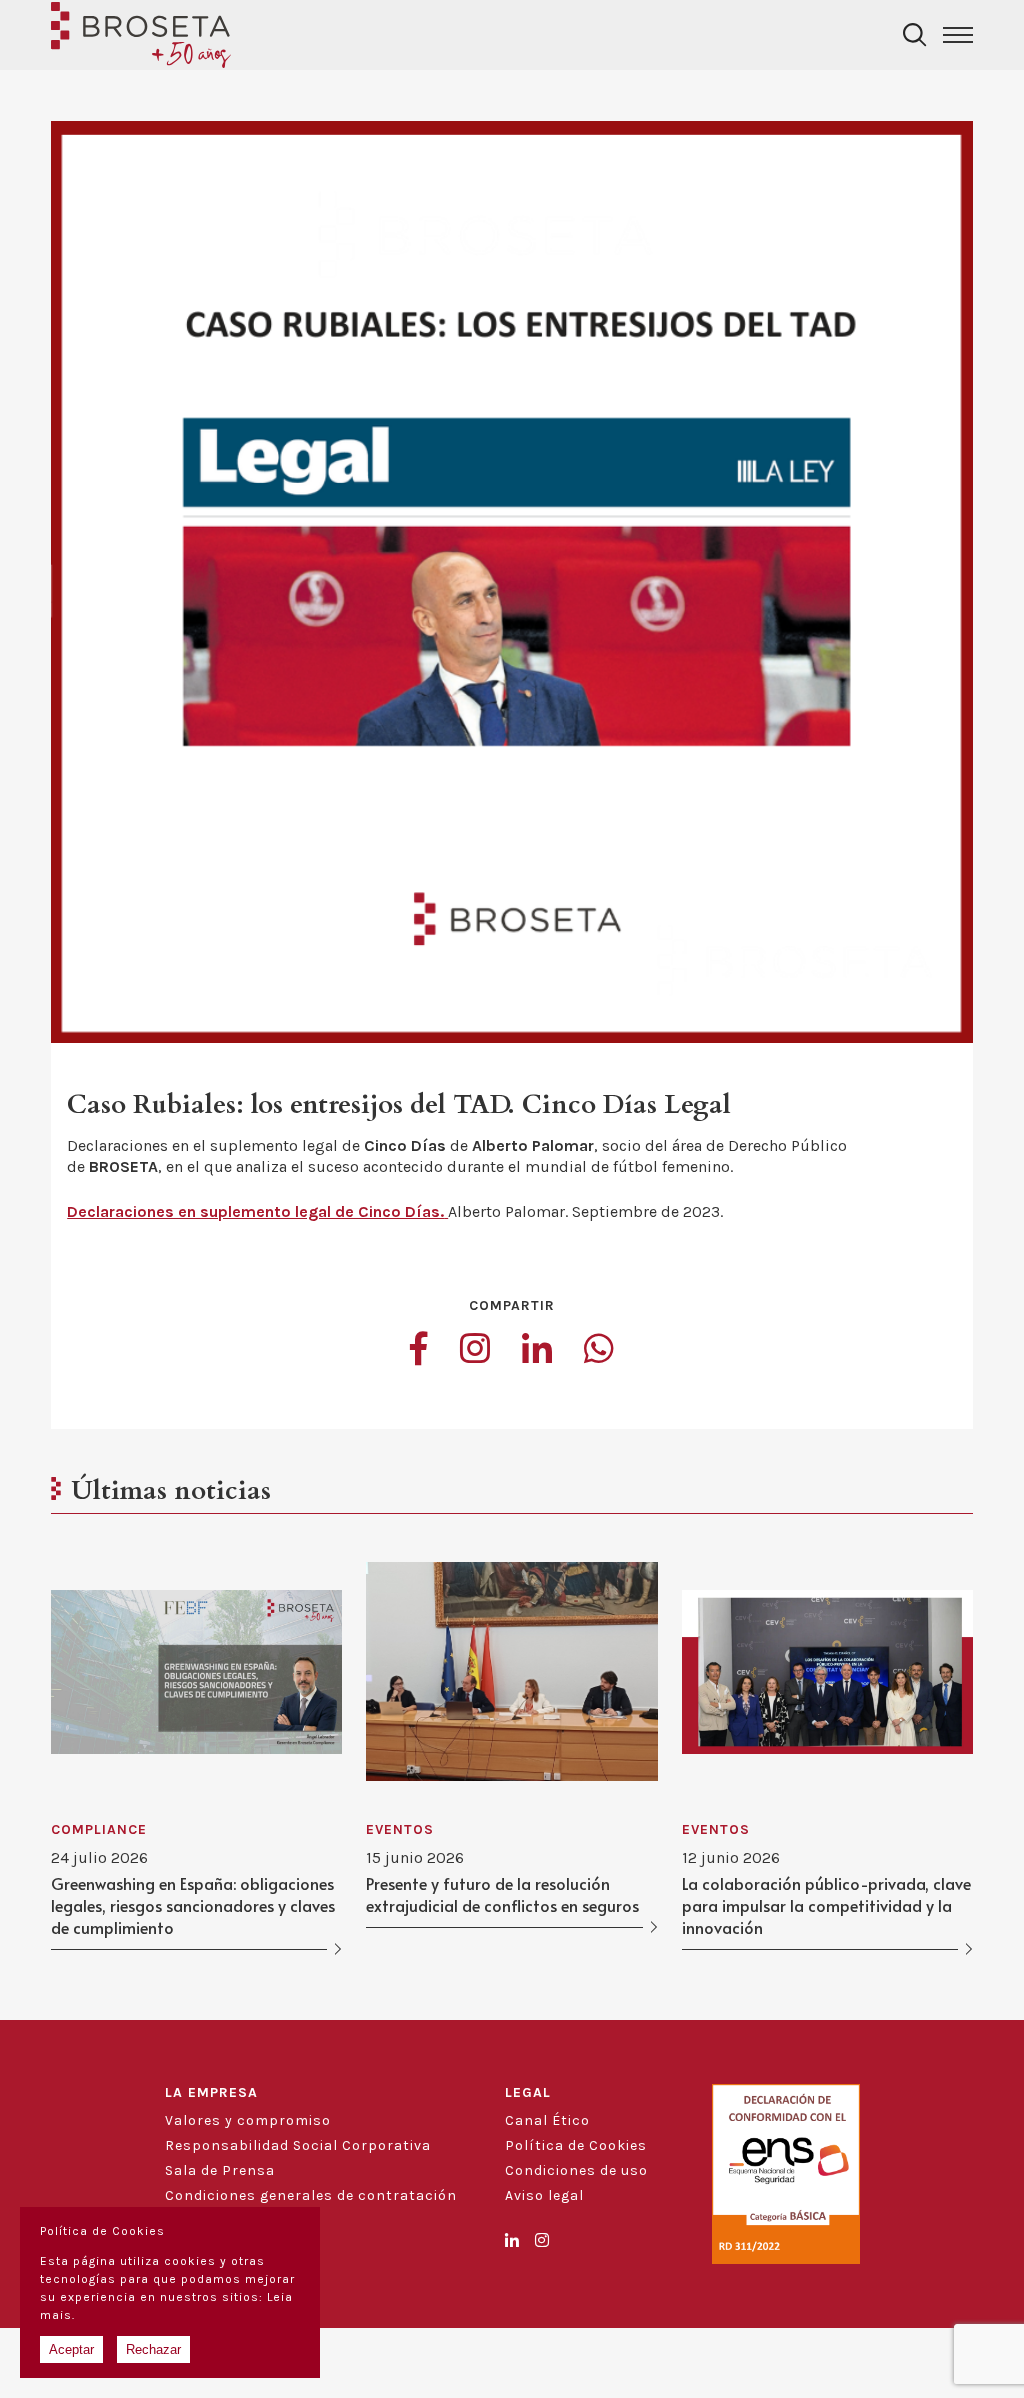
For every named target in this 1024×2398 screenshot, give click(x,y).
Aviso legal (544, 2195)
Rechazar (153, 2349)
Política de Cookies (576, 2145)
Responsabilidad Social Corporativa (298, 2145)
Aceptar (71, 2349)
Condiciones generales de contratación (311, 2195)
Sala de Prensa (220, 2170)
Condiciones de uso (576, 2170)
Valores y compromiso (248, 2120)
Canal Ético (547, 2120)
